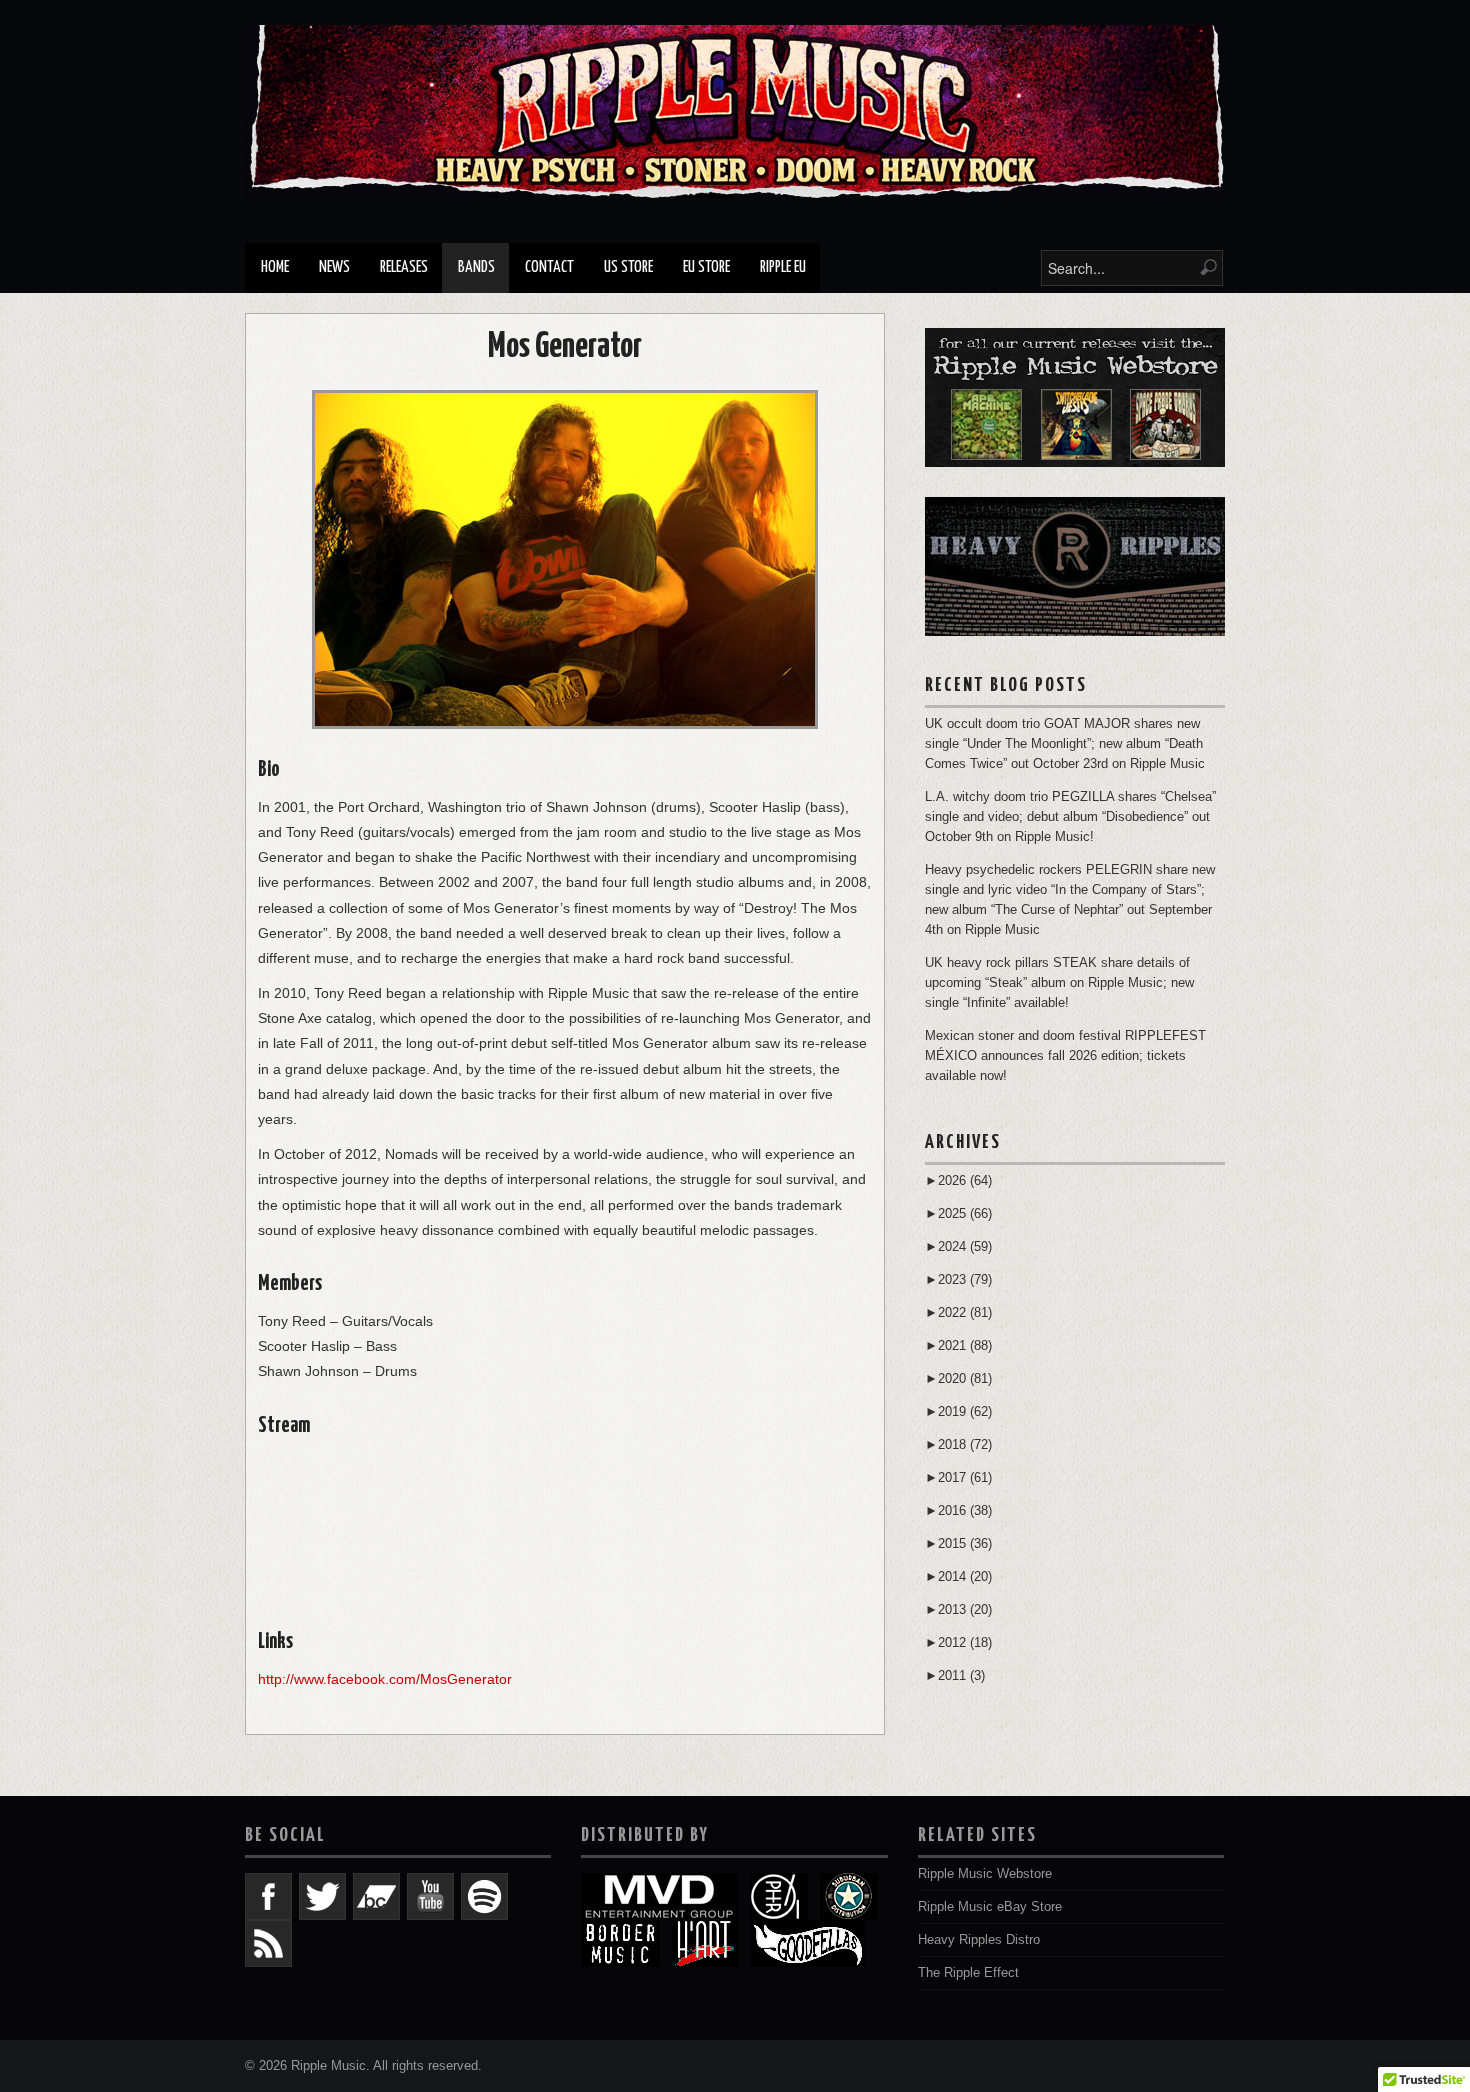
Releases (404, 267)
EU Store (706, 267)
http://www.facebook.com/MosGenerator (385, 1679)
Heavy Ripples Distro (979, 1940)
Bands (476, 267)
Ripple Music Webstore (985, 1874)
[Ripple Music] (735, 111)
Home (275, 267)
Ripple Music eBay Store (990, 1907)
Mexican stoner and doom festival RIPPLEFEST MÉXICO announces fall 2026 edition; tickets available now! (1065, 1056)
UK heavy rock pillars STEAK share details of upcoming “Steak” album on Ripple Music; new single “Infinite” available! (1059, 983)
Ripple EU (783, 267)
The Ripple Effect (968, 1973)
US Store (628, 267)
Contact (549, 267)
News (334, 267)
